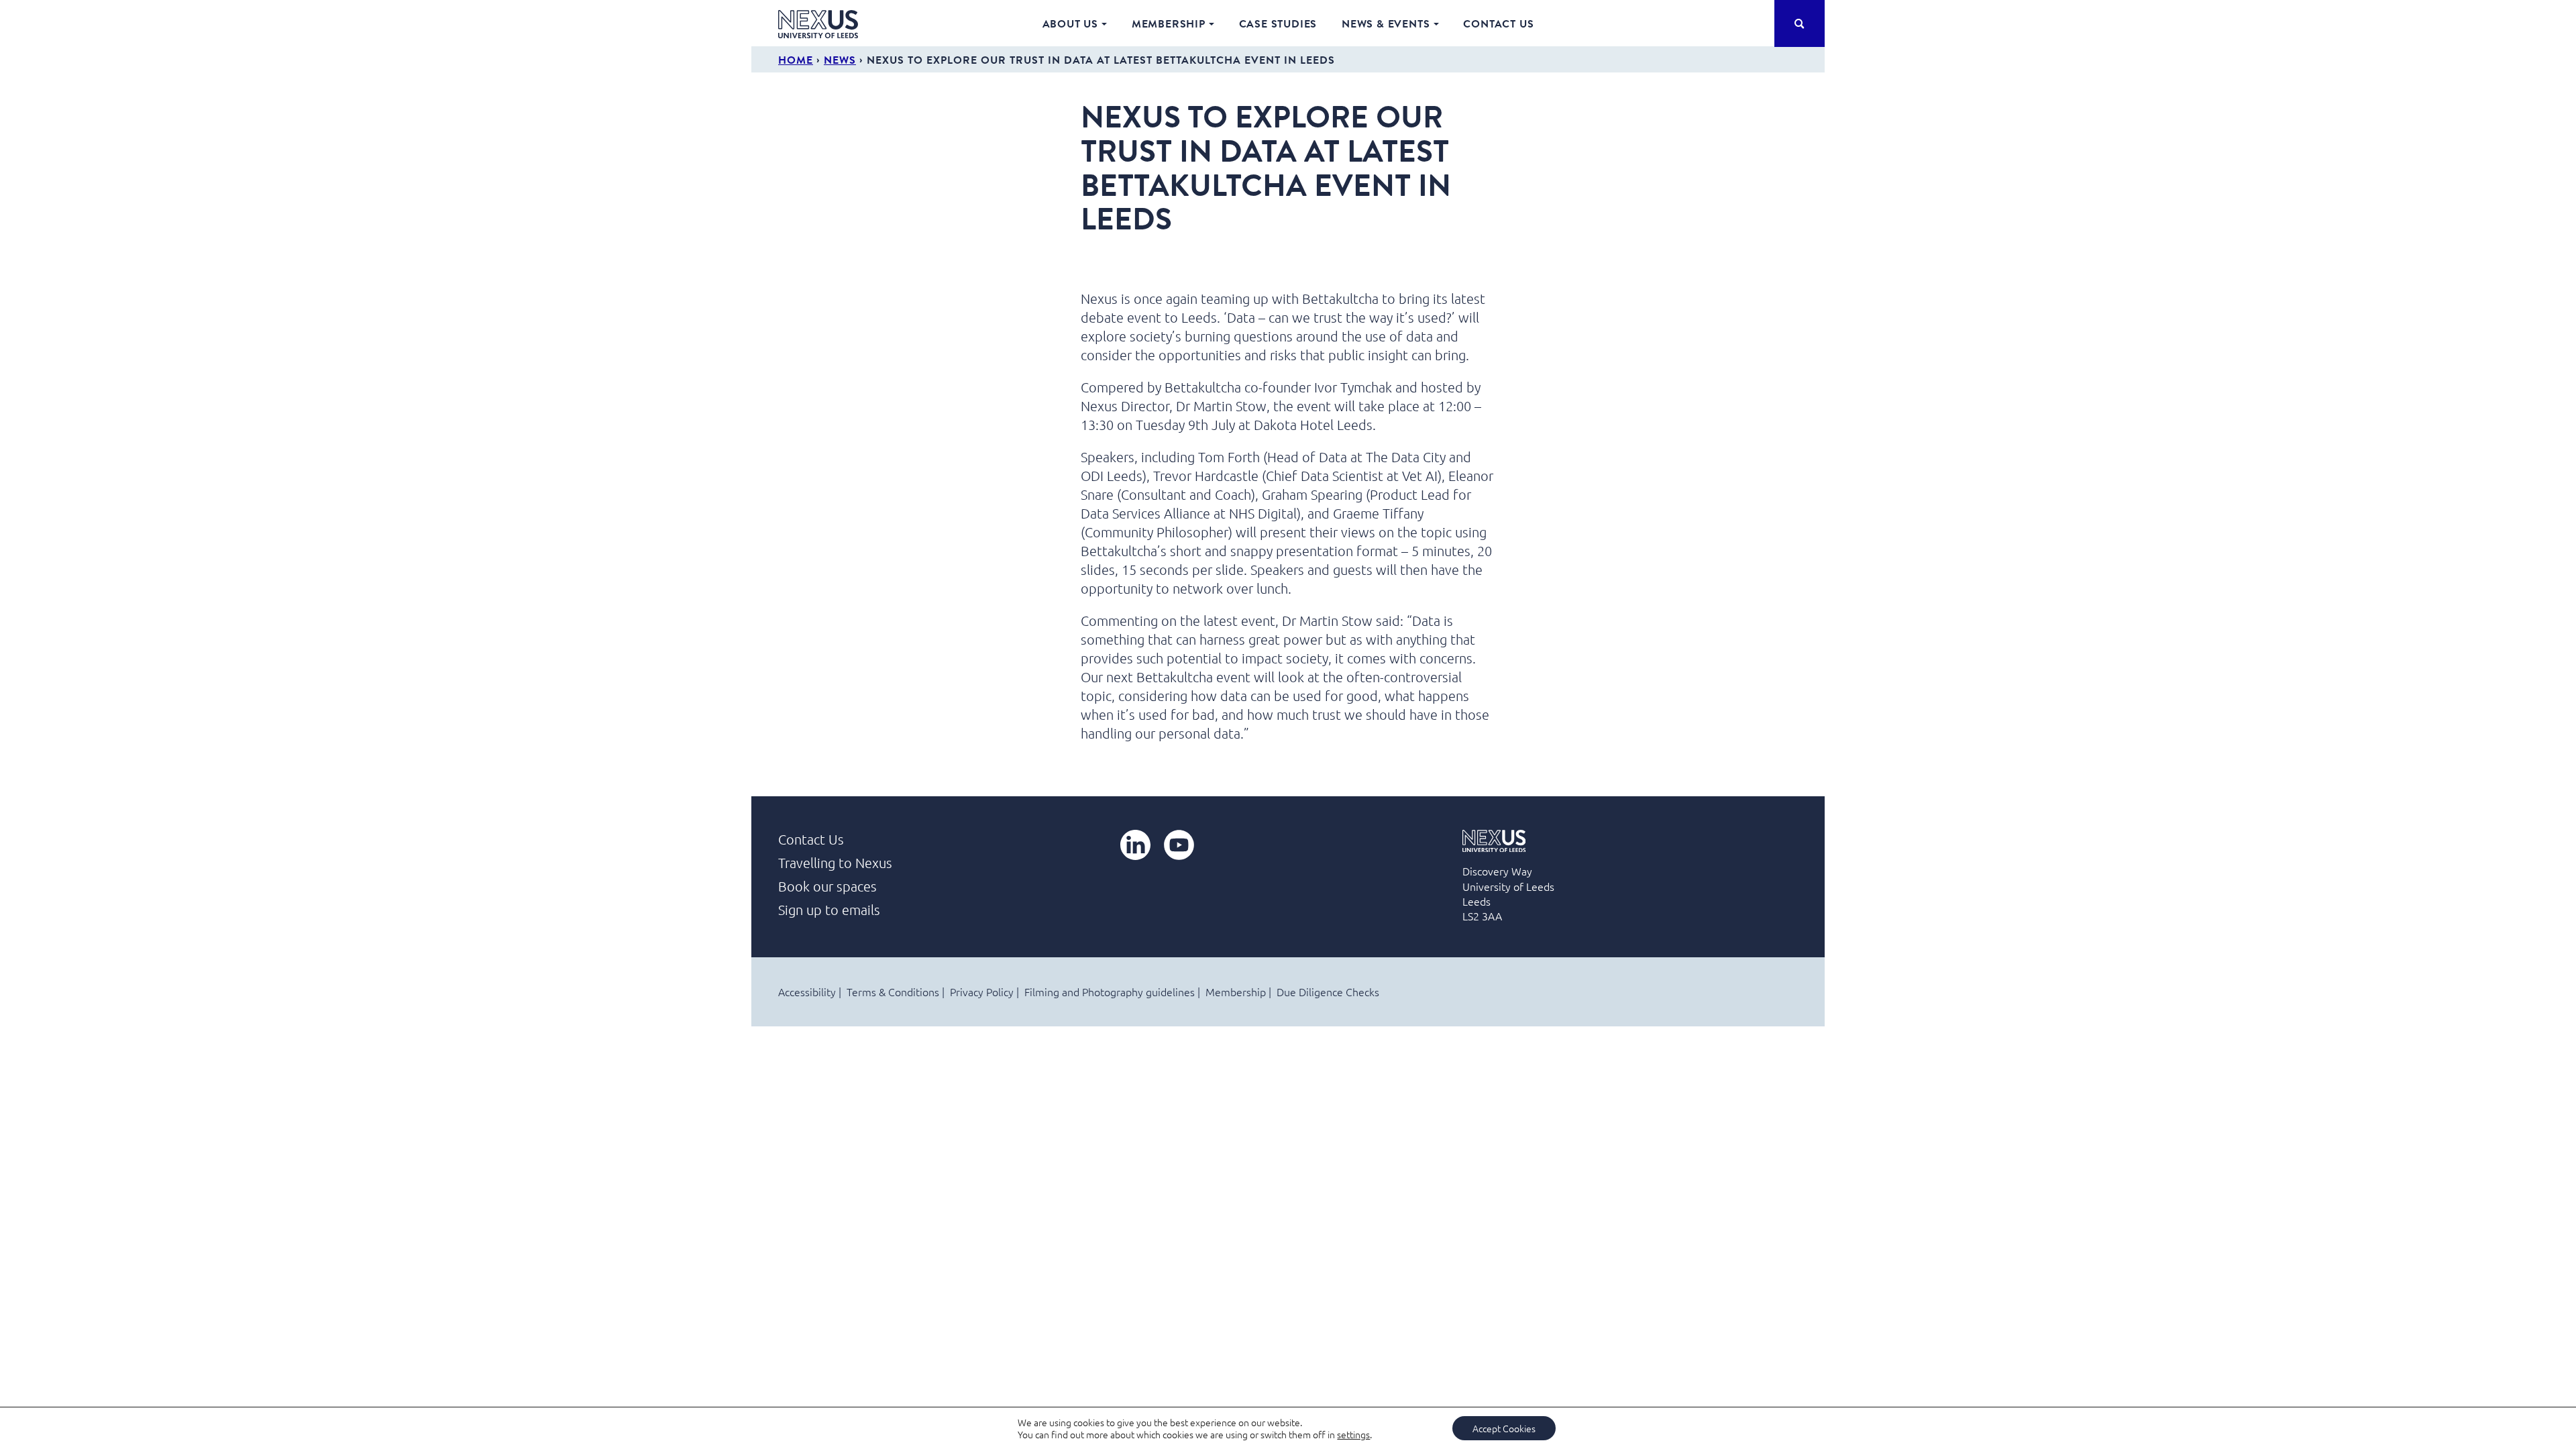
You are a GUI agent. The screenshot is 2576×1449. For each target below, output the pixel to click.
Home (796, 60)
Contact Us (1498, 23)
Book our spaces (827, 886)
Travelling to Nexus (835, 863)
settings (1353, 1434)
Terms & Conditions (893, 991)
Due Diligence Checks (1328, 991)
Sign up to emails (829, 910)
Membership (1169, 23)
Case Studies (1278, 23)
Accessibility (807, 991)
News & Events (1386, 23)
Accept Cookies (1504, 1428)
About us (1070, 23)
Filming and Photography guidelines (1110, 991)
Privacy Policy (982, 991)
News (840, 60)
